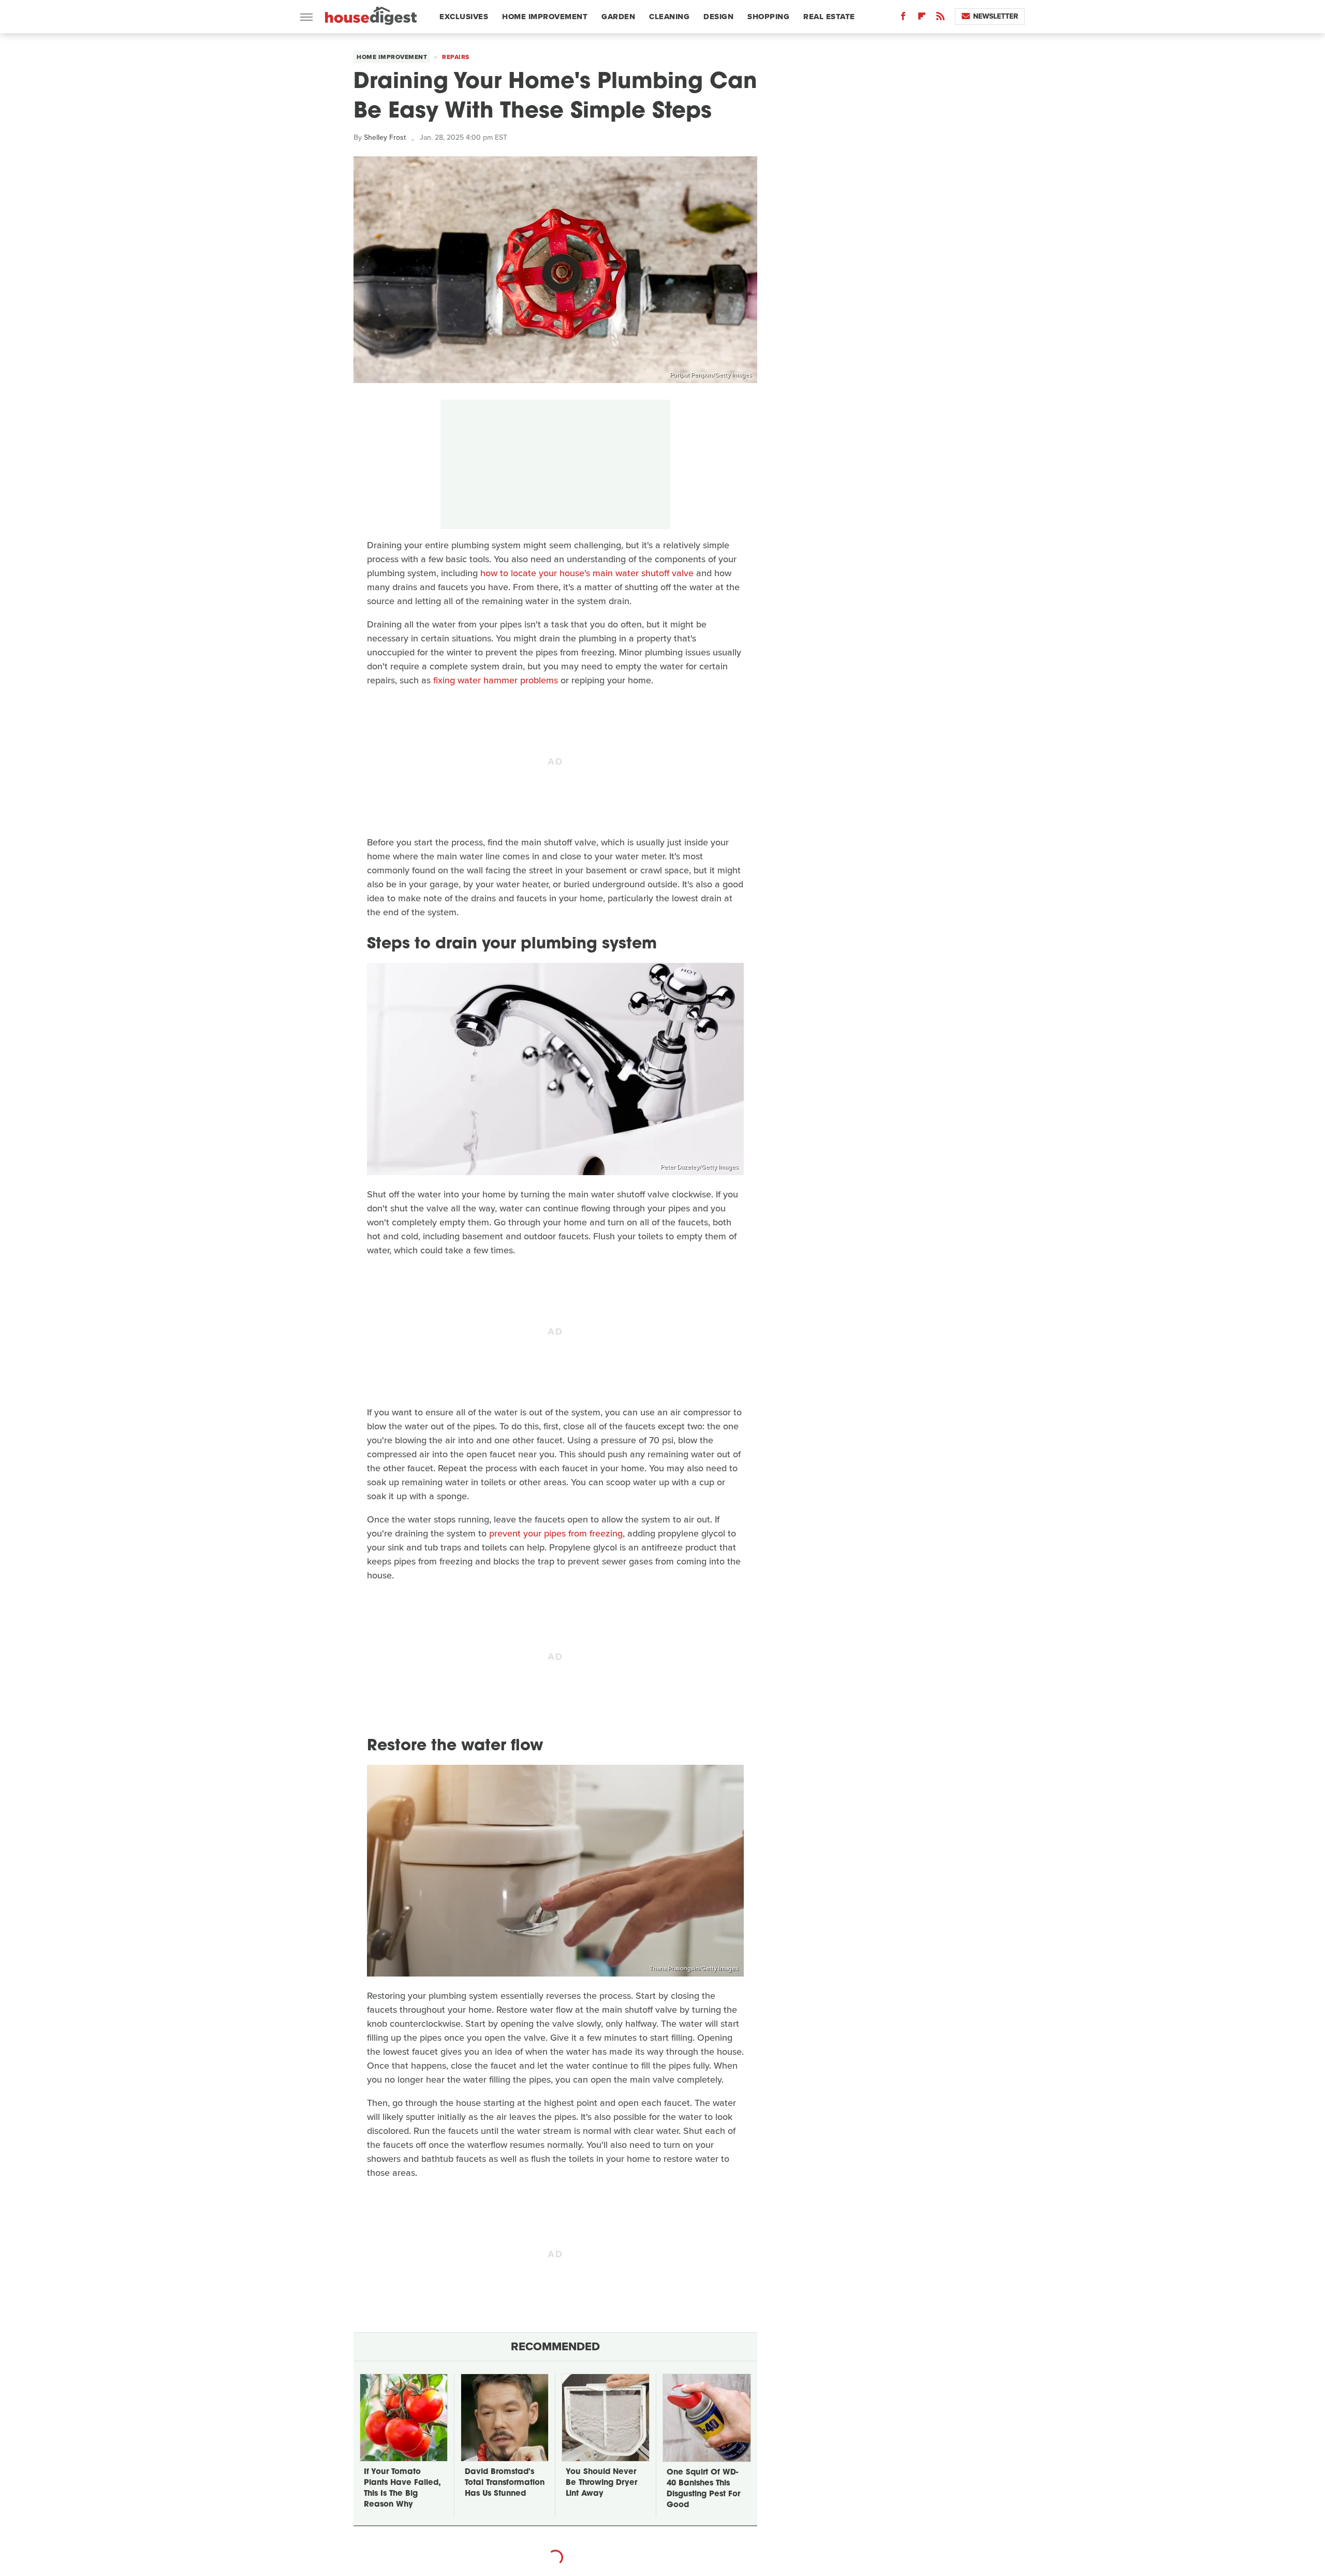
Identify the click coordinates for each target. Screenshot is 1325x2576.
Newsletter (996, 16)
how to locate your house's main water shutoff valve (587, 573)
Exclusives (464, 17)
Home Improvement (545, 17)
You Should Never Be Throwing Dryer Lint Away (601, 2483)
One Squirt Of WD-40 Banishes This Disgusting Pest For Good (703, 2489)
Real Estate (829, 17)
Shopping (768, 17)
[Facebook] (903, 18)
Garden (618, 17)
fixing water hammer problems (496, 680)
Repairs (456, 57)
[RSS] (940, 18)
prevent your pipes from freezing (556, 1533)
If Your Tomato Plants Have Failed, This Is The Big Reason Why (402, 2489)
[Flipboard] (922, 18)
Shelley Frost (385, 137)
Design (718, 17)
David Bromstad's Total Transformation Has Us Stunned (505, 2483)
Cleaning (669, 17)
